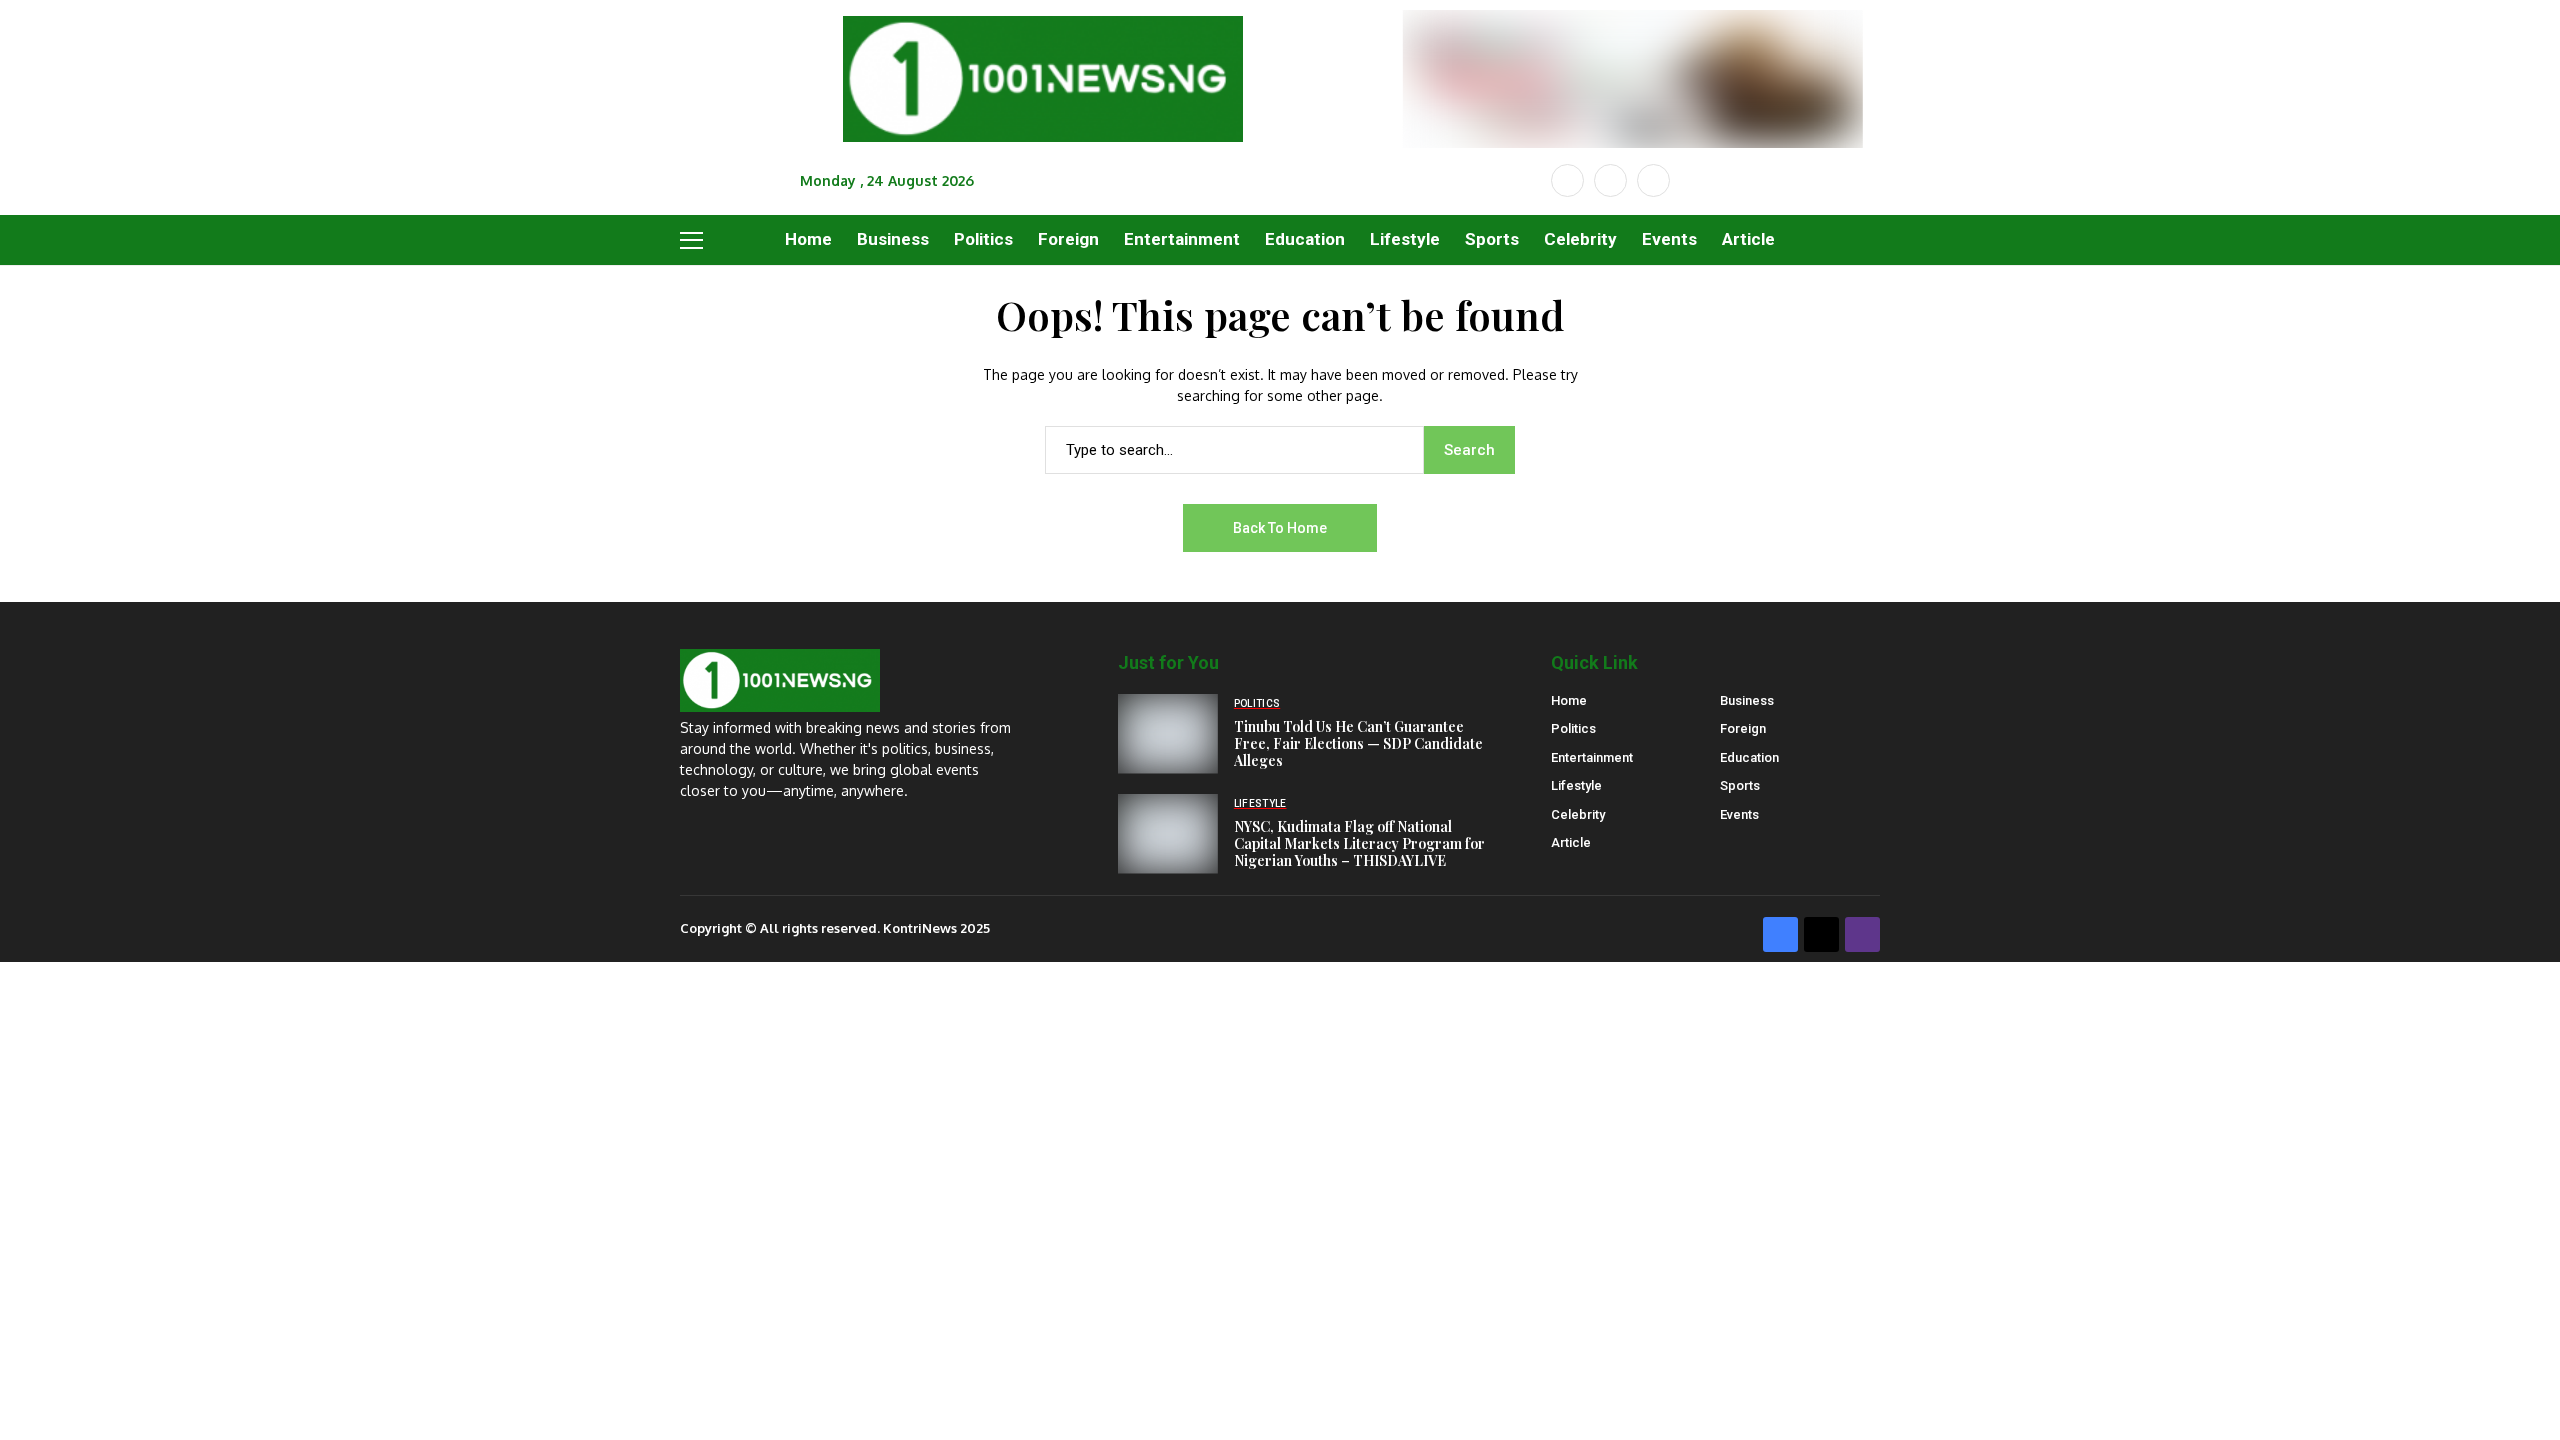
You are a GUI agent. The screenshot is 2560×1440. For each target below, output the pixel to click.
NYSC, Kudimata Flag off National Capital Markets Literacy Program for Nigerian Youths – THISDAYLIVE (1359, 843)
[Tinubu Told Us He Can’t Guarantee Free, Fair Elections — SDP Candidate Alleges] (1168, 734)
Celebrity (1578, 814)
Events (1739, 814)
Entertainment (1592, 757)
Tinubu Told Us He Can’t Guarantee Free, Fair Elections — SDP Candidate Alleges (1358, 743)
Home (1569, 700)
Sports (1740, 785)
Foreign (1743, 728)
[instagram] (1653, 180)
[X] (1610, 180)
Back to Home (1280, 528)
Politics (1573, 728)
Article (1571, 842)
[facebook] (1567, 180)
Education (1749, 757)
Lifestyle (1576, 785)
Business (1747, 700)
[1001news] (1043, 79)
